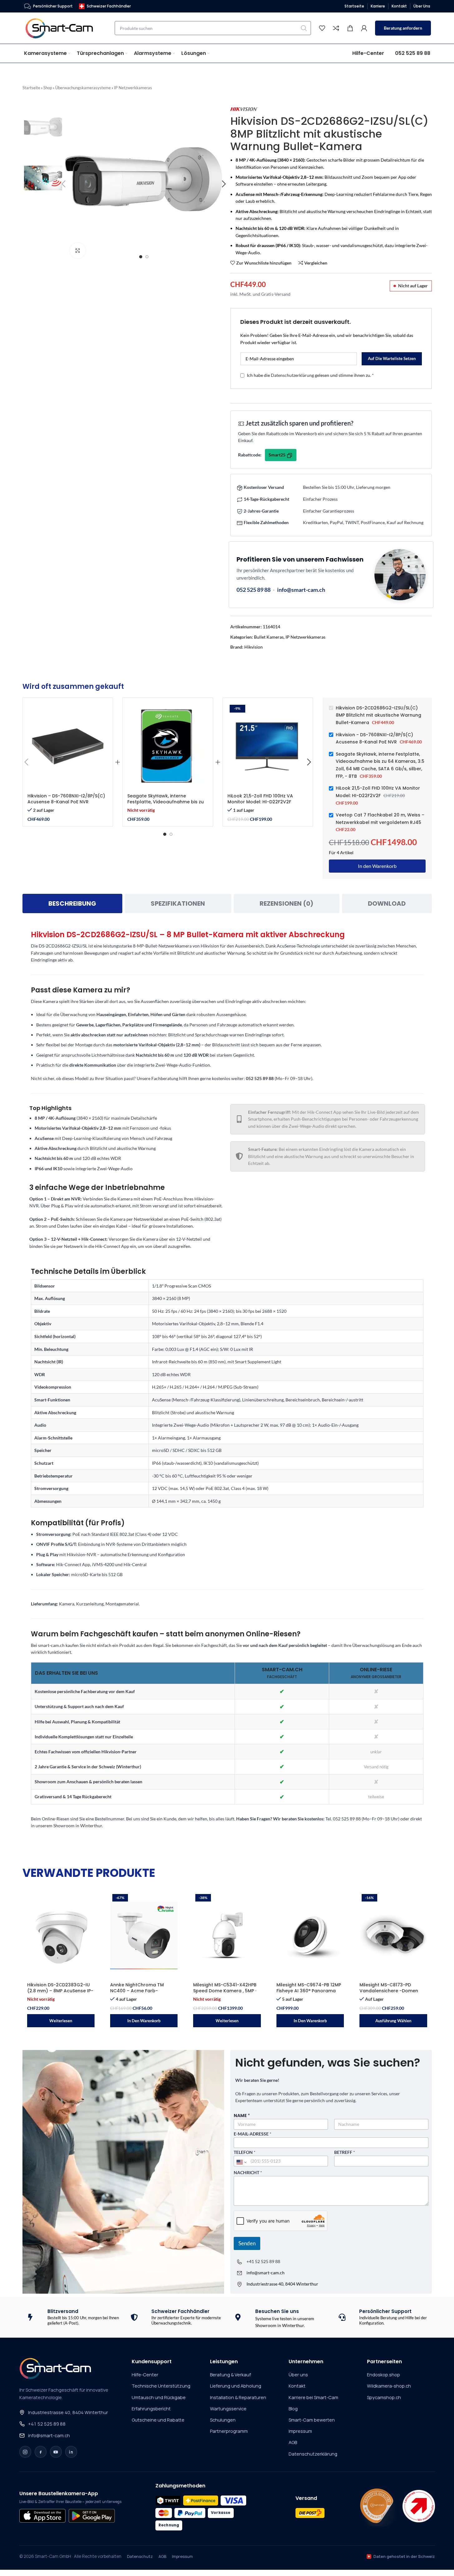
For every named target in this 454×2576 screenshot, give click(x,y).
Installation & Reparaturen (238, 2397)
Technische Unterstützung (161, 2386)
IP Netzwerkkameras (133, 88)
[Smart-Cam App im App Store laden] (42, 2516)
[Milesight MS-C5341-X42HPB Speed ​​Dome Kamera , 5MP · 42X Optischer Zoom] (227, 1936)
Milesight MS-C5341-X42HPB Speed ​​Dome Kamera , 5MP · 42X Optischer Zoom (225, 1991)
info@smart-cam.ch (301, 590)
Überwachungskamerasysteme (83, 88)
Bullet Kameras (269, 637)
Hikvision (254, 647)
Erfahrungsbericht (151, 2409)
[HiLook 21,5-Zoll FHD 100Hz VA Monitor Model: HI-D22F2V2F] (268, 746)
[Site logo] (63, 28)
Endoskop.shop (383, 2375)
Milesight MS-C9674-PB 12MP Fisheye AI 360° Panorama (309, 1988)
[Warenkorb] (350, 28)
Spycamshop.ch (384, 2397)
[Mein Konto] (364, 28)
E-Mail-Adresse (253, 2134)
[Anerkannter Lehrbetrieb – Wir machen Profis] (419, 2506)
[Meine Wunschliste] (322, 28)
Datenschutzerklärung (292, 375)
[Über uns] (377, 2506)
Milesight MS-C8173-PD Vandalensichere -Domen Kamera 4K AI (389, 1991)
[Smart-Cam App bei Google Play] (92, 2516)
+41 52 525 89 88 (263, 2261)
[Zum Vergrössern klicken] (78, 251)
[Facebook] (41, 2452)
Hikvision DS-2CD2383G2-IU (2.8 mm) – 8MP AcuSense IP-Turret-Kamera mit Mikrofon (60, 1991)
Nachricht (248, 2173)
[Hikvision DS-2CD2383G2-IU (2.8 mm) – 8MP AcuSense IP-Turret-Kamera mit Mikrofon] (61, 1936)
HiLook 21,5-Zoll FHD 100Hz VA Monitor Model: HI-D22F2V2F (260, 799)
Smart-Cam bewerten (312, 2420)
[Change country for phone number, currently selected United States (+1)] (241, 2162)
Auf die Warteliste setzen (392, 358)
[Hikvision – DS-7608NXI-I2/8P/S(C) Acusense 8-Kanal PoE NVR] (68, 746)
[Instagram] (25, 2452)
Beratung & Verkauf (230, 2375)
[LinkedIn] (71, 2452)
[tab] (72, 903)
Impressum (300, 2431)
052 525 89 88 (254, 590)
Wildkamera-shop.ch (389, 2386)
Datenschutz (140, 2556)
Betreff (345, 2152)
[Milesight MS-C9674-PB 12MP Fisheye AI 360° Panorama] (310, 1936)
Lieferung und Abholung (236, 2386)
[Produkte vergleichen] (336, 28)
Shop (48, 88)
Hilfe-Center (145, 2375)
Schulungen (223, 2420)
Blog (293, 2409)
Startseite (31, 88)
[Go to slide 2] (147, 257)
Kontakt (297, 2386)
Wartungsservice (228, 2409)
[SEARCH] (304, 28)
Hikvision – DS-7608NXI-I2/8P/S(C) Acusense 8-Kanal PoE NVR (66, 799)
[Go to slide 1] (141, 257)
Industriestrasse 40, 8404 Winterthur (68, 2412)
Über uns (298, 2375)
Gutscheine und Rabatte (158, 2420)
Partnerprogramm (229, 2431)
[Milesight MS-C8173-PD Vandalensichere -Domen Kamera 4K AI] (393, 1936)
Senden (247, 2243)
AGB (293, 2442)
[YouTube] (56, 2452)
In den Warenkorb (377, 866)
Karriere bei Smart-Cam (313, 2397)
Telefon (245, 2152)
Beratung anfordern (403, 28)
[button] (27, 762)
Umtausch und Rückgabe (159, 2397)
